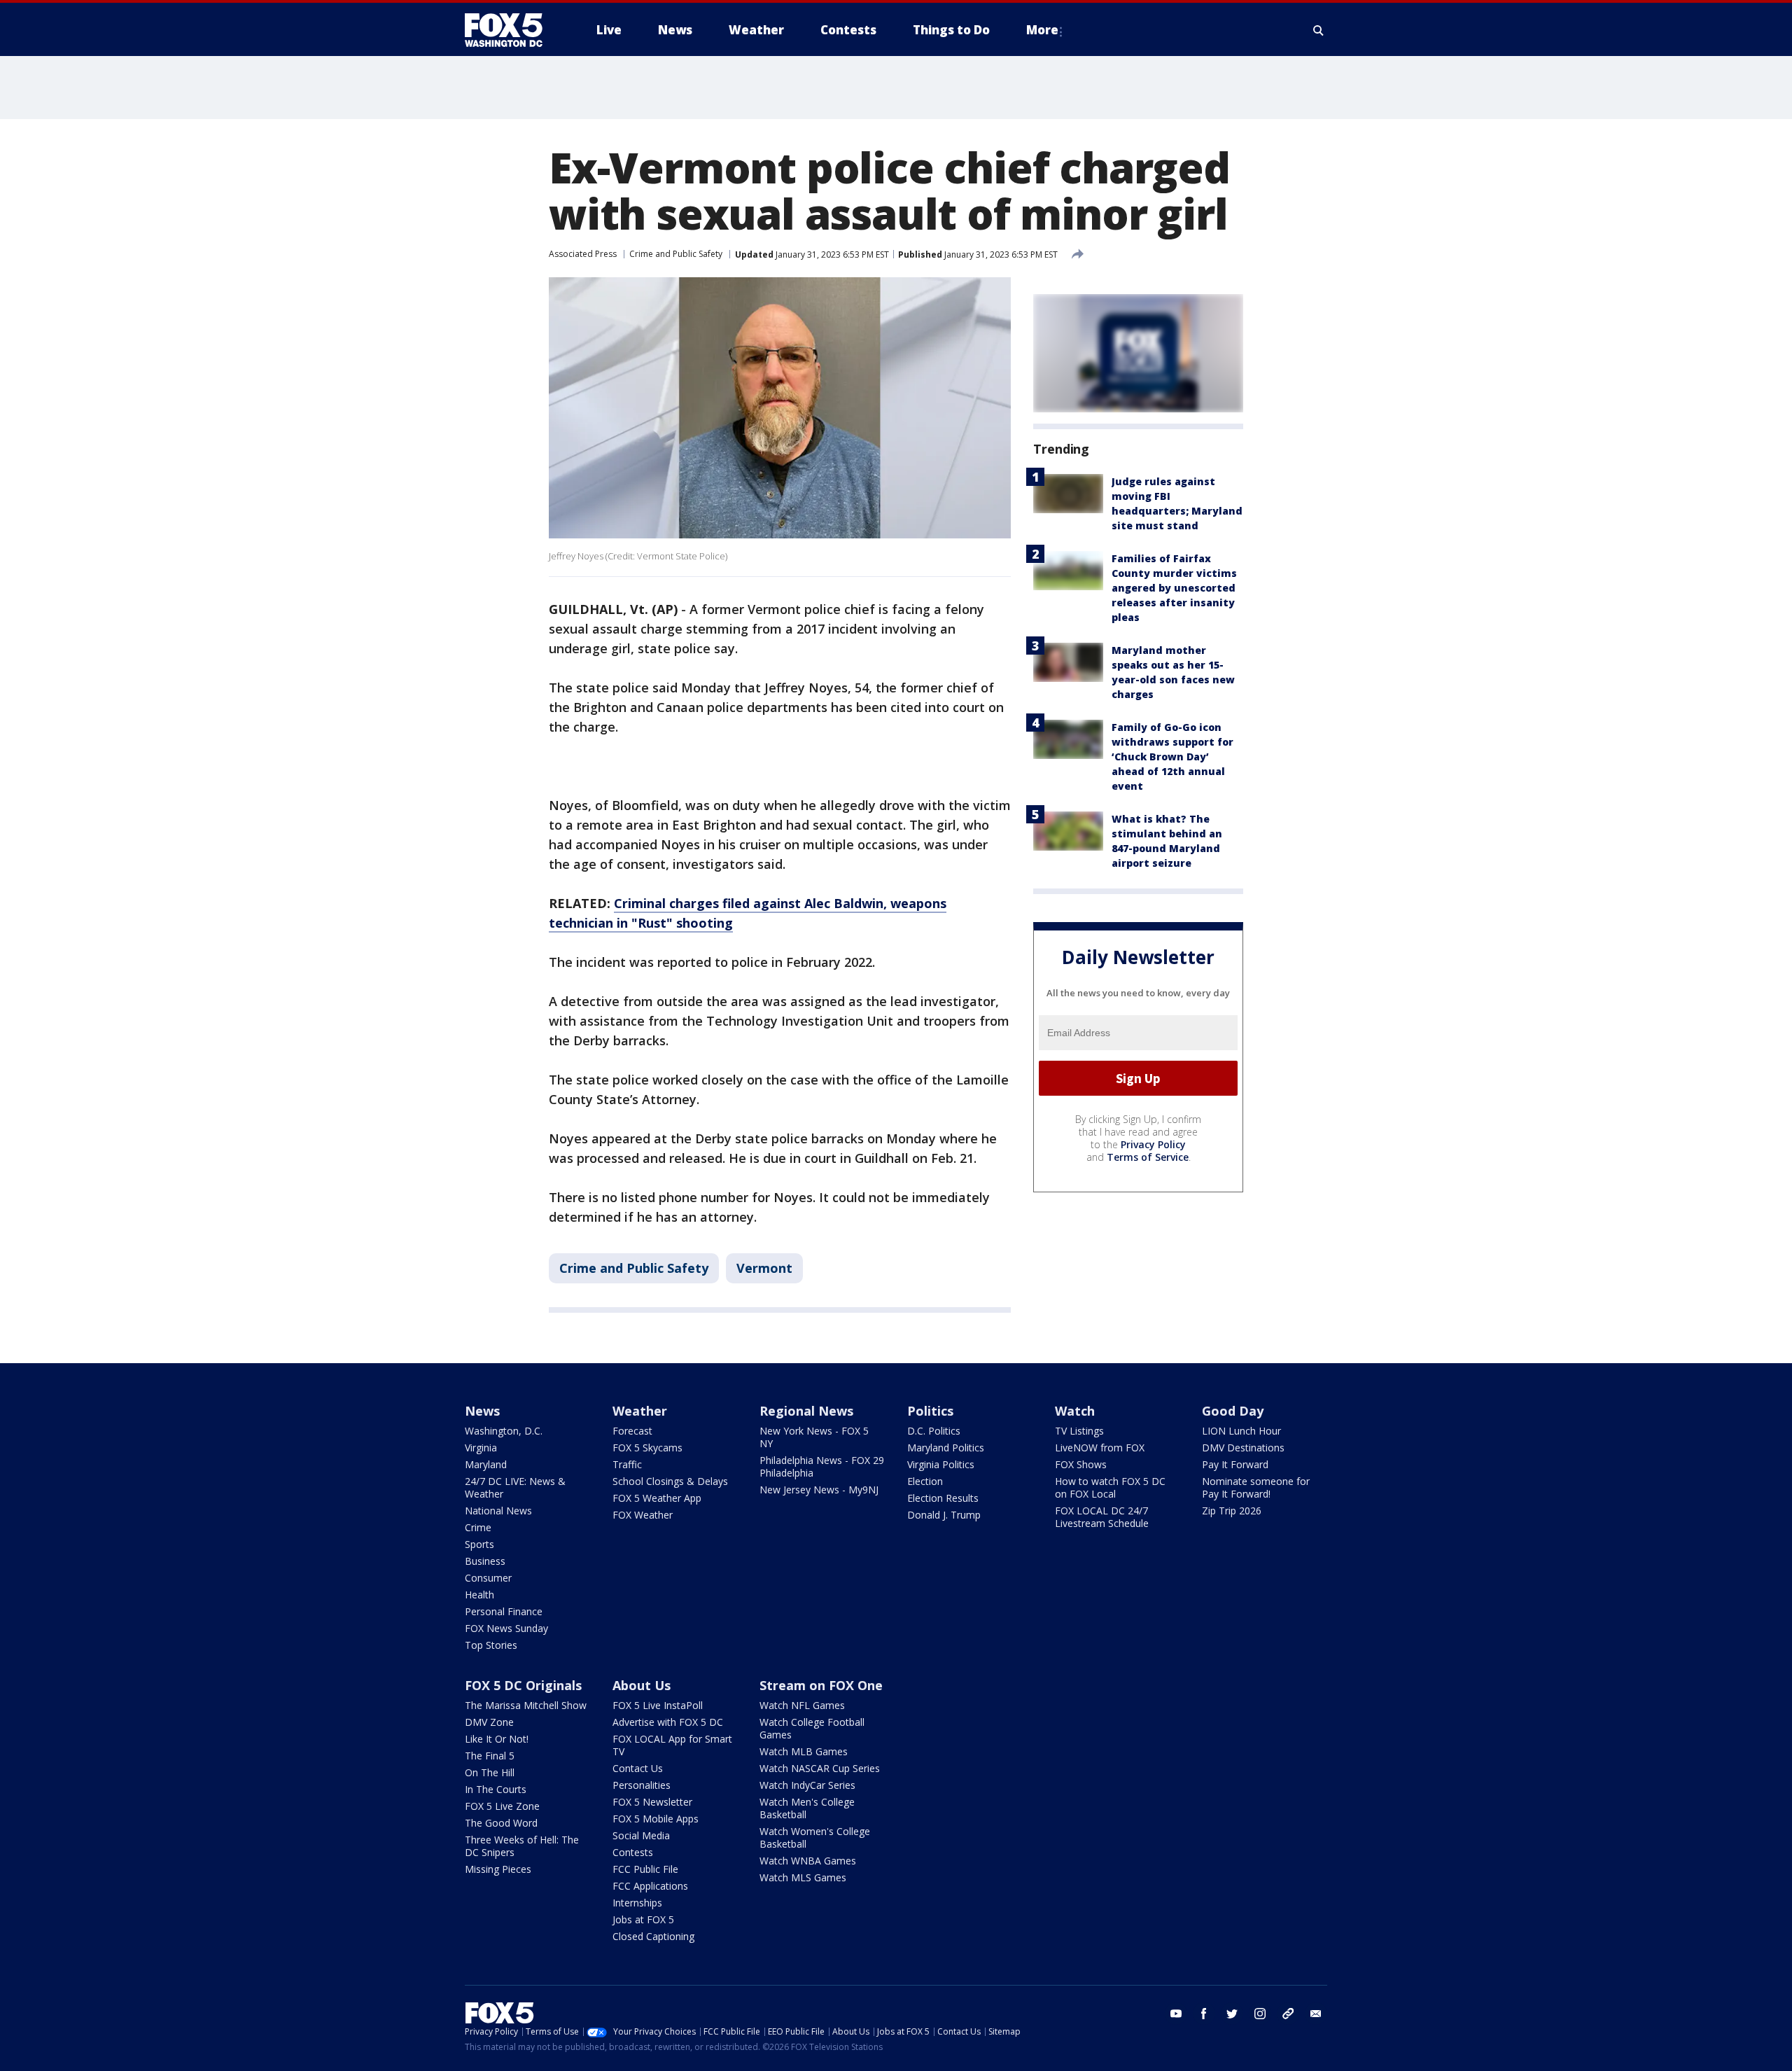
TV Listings (1079, 1431)
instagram (1260, 2014)
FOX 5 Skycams (647, 1448)
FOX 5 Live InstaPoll (658, 1705)
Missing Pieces (498, 1869)
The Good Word (501, 1823)
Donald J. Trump (944, 1515)
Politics (930, 1411)
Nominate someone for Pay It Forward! (1256, 1487)
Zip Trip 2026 (1232, 1511)
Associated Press (583, 254)
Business (485, 1561)
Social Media (641, 1835)
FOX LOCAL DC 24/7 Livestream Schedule (1102, 1517)
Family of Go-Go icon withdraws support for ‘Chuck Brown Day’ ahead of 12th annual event (1172, 756)
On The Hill (490, 1772)
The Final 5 (490, 1756)
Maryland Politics (946, 1448)
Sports (479, 1544)
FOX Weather (643, 1515)
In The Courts (496, 1789)
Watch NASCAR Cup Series (820, 1768)
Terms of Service (1148, 1157)
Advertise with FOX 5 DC (668, 1722)
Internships (637, 1903)
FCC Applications (650, 1886)
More (1042, 30)
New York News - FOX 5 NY (814, 1437)
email (1316, 2014)
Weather (640, 1411)
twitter (1232, 2014)
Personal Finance (504, 1611)
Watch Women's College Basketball (815, 1838)
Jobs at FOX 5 (643, 1919)
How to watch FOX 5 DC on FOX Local (1110, 1487)
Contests (633, 1852)
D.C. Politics (934, 1431)
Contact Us (638, 1768)
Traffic (627, 1464)
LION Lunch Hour (1241, 1431)
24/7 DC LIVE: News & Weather (515, 1487)
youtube (1176, 2014)
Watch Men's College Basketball (807, 1808)
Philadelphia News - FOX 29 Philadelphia (822, 1466)
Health (479, 1595)
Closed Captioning (653, 1936)
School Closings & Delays (670, 1481)
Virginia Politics (941, 1464)
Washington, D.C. (504, 1431)
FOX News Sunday (506, 1628)
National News (498, 1511)
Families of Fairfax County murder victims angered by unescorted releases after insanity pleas (1174, 588)
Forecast (632, 1431)
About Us (642, 1685)
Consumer (488, 1578)
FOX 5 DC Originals (523, 1685)
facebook (1204, 2014)
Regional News (806, 1411)
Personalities (642, 1785)
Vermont (764, 1268)
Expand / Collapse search (1319, 30)
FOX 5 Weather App (657, 1498)
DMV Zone (489, 1722)
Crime (478, 1527)
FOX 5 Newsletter (652, 1802)
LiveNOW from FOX (1100, 1448)
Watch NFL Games (802, 1705)
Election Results (943, 1498)
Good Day (1233, 1411)
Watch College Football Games (812, 1728)
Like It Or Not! (497, 1739)
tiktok (1288, 2014)
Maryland (486, 1464)
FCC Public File (645, 1869)
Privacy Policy (1153, 1144)
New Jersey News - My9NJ (819, 1490)
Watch (1075, 1411)
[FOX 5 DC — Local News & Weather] (511, 30)
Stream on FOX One (821, 1685)
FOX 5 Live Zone (502, 1806)
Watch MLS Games (803, 1877)
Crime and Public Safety (676, 254)
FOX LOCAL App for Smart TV (672, 1745)
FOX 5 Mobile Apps (656, 1819)
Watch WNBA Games (808, 1861)
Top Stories (491, 1645)
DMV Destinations (1243, 1448)
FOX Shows (1081, 1464)
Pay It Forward (1235, 1464)
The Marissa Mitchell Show (526, 1705)
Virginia (481, 1448)
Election (925, 1481)
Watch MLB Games (804, 1751)
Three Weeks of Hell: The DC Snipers (522, 1846)
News (482, 1411)
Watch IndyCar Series (807, 1785)
